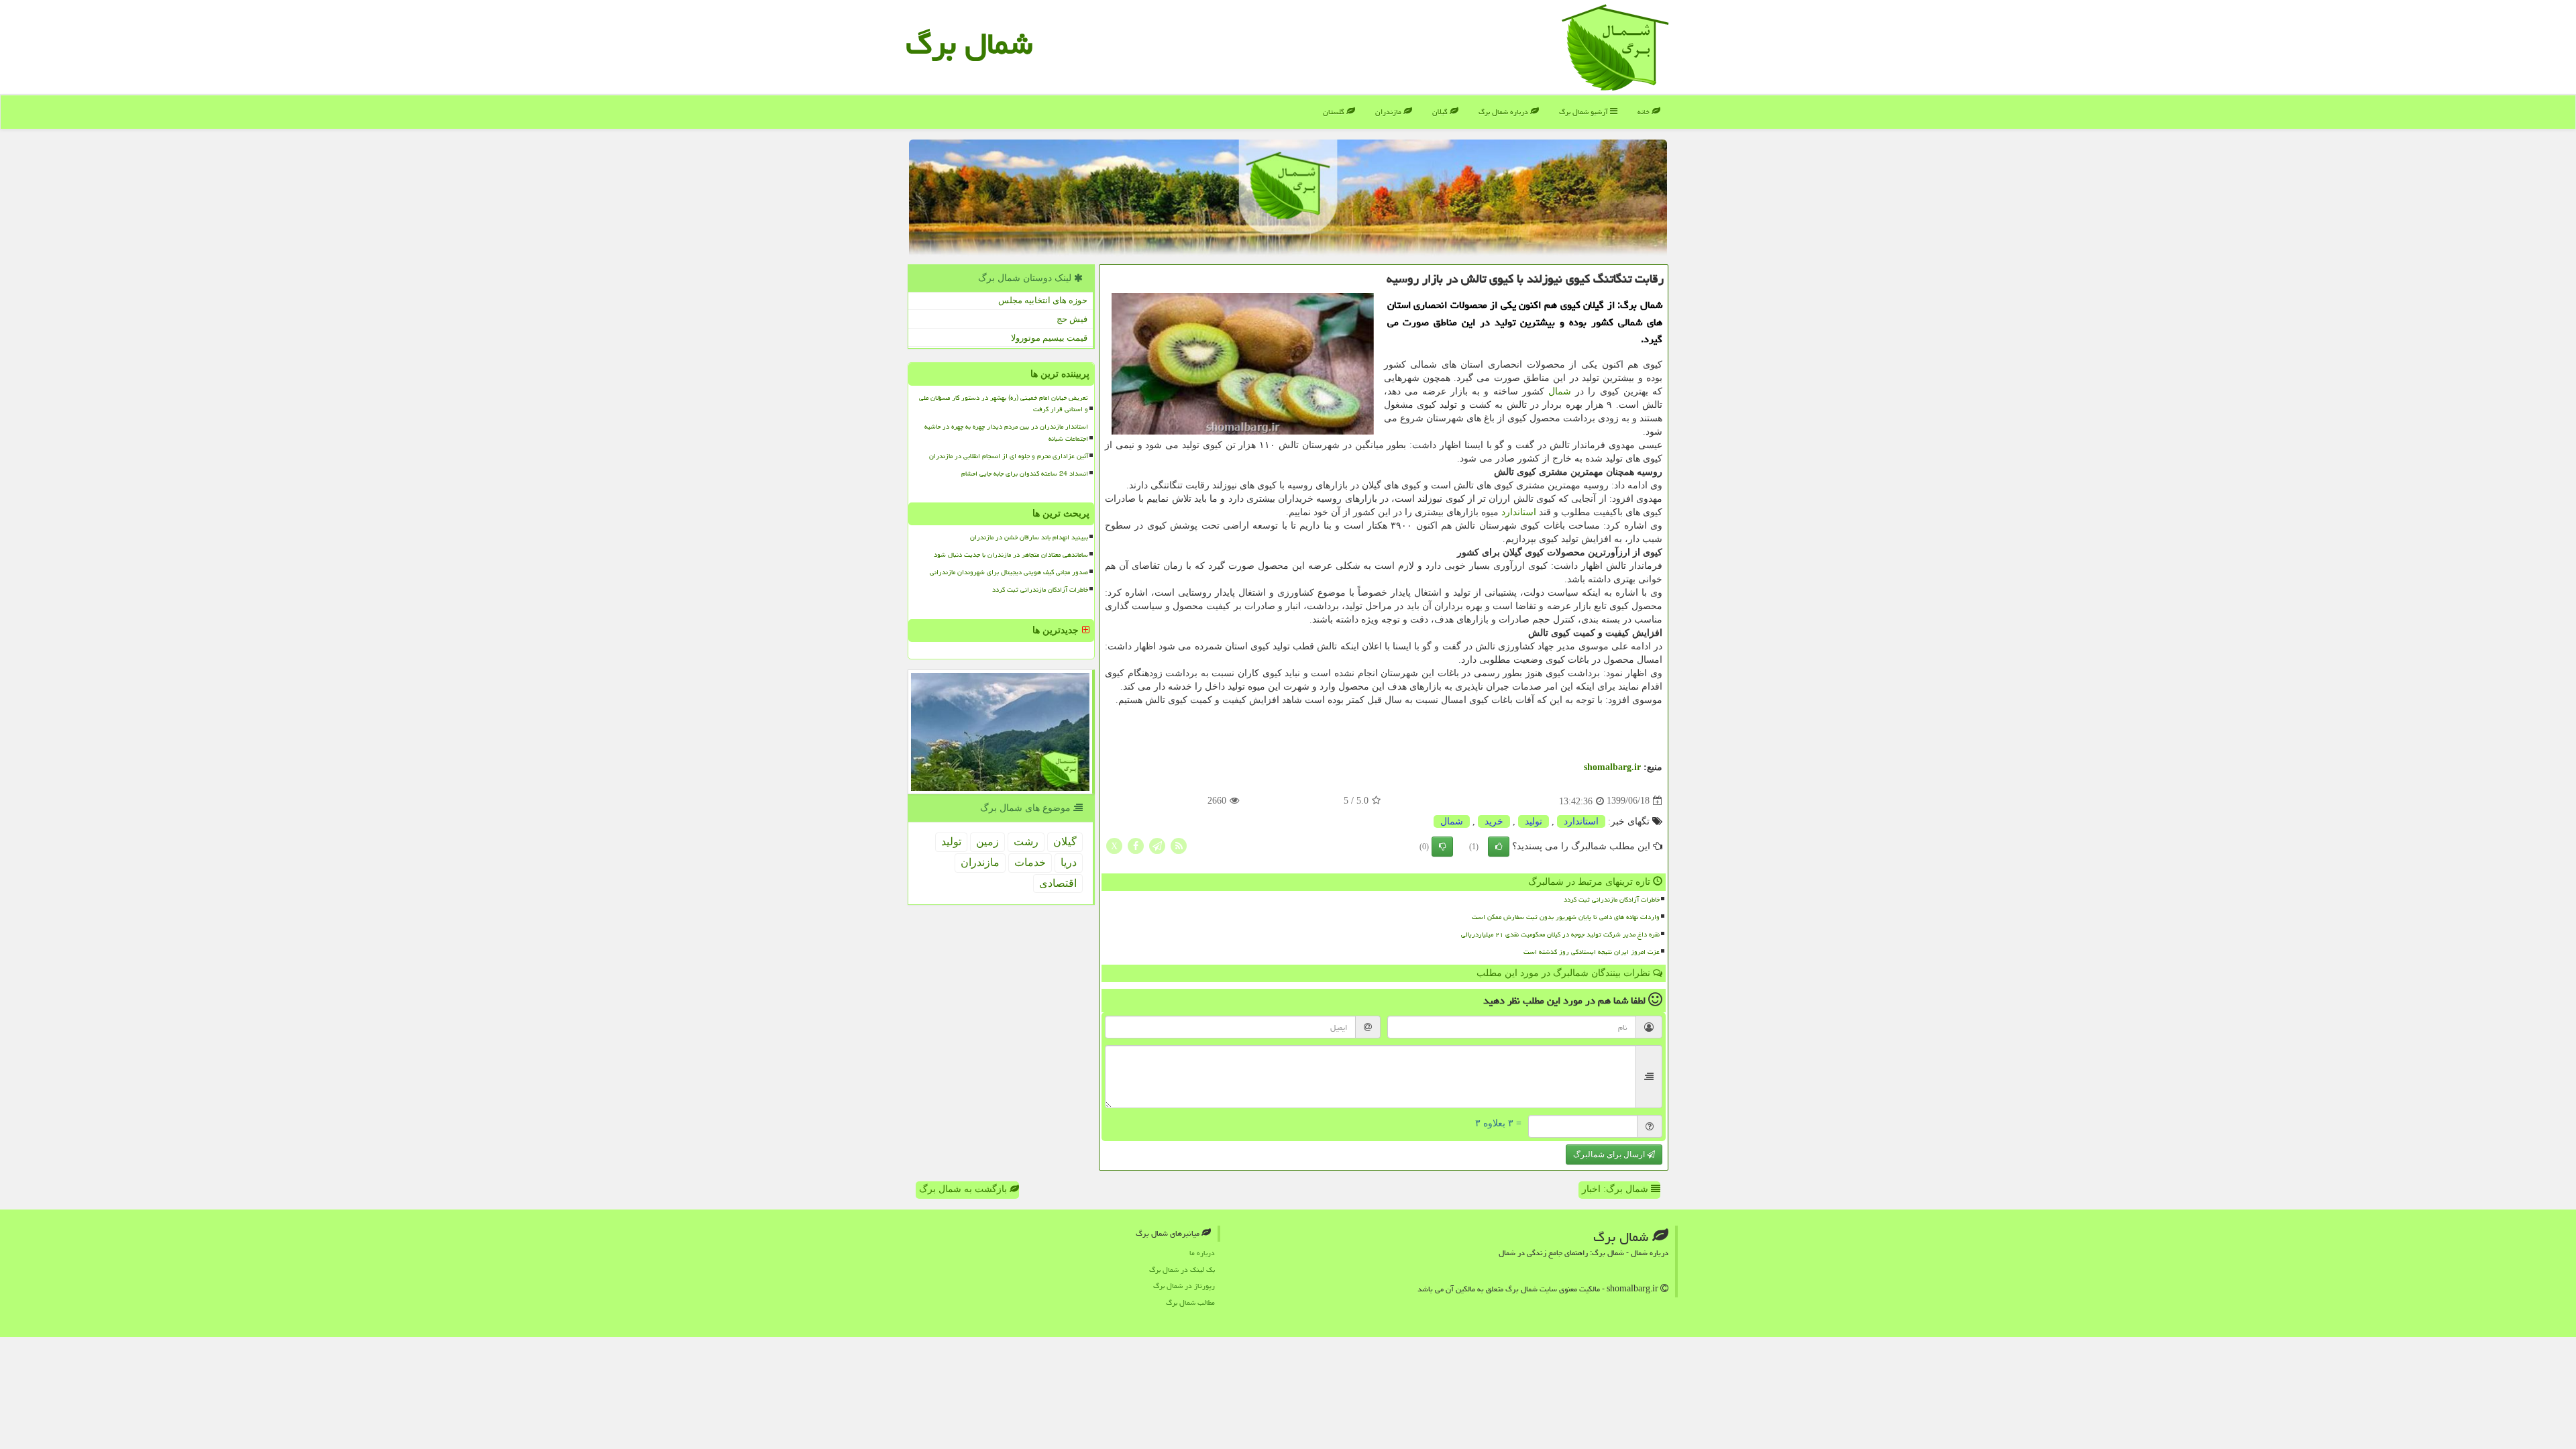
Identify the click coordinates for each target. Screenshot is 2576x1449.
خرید (1494, 821)
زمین (987, 842)
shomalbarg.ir (1612, 767)
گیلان (1441, 112)
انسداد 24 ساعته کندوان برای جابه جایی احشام (1025, 474)
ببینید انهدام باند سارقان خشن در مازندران (1029, 537)
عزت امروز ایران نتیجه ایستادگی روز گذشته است (1592, 952)
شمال (1560, 391)
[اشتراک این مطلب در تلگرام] (1157, 845)
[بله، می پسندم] (1499, 847)
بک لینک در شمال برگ (1182, 1270)
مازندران (1389, 112)
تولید (1534, 821)
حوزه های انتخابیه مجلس (1043, 300)
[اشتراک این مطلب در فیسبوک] (1136, 845)
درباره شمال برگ (1504, 112)
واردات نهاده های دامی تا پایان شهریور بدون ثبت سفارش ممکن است (1566, 917)
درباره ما (1202, 1253)
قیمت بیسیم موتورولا (1049, 338)
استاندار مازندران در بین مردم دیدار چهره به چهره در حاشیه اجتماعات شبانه (1006, 432)
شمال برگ (969, 44)
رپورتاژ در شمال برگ (1184, 1286)
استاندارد (1519, 512)
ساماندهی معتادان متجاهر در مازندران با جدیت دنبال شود (1011, 555)
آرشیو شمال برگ (1585, 112)
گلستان (1335, 112)
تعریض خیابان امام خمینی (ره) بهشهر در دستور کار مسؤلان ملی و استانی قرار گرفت (1004, 404)
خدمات (1030, 862)
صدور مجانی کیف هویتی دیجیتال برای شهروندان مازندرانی (1009, 572)
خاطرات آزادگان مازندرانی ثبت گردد (1612, 900)
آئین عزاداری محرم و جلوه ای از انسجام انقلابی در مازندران (1009, 456)
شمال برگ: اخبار (1616, 1189)
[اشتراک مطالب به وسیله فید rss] (1179, 845)
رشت (1026, 842)
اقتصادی (1058, 883)
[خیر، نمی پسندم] (1442, 847)
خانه (1645, 112)
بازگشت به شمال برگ (964, 1189)
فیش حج (1072, 319)
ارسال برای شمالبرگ (1610, 1155)
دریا (1069, 862)
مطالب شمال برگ (1190, 1302)
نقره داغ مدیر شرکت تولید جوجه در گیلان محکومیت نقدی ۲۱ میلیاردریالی (1560, 934)
